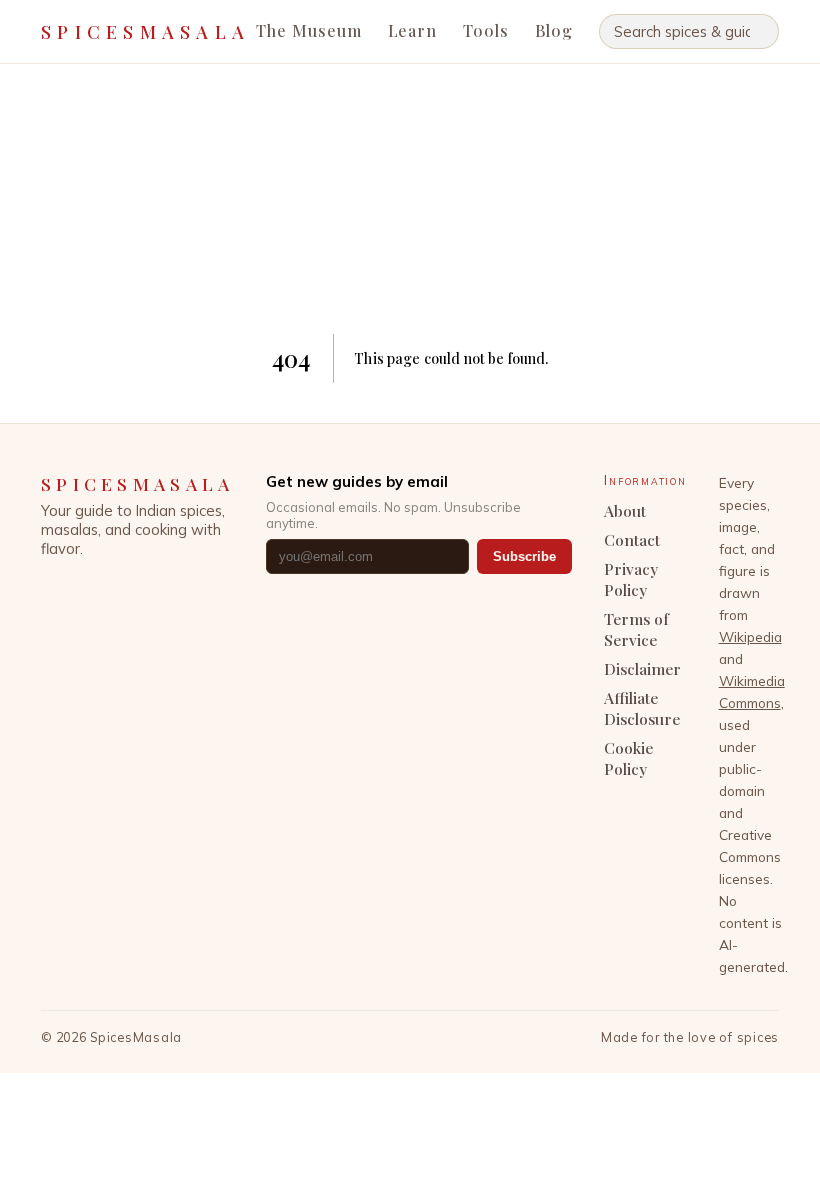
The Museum (309, 30)
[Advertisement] (410, 199)
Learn (413, 30)
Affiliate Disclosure (642, 708)
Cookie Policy (628, 758)
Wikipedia (750, 636)
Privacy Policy (631, 579)
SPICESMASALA (145, 31)
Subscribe (524, 556)
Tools (486, 30)
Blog (554, 30)
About (625, 510)
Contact (632, 539)
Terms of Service (636, 629)
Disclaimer (642, 668)
